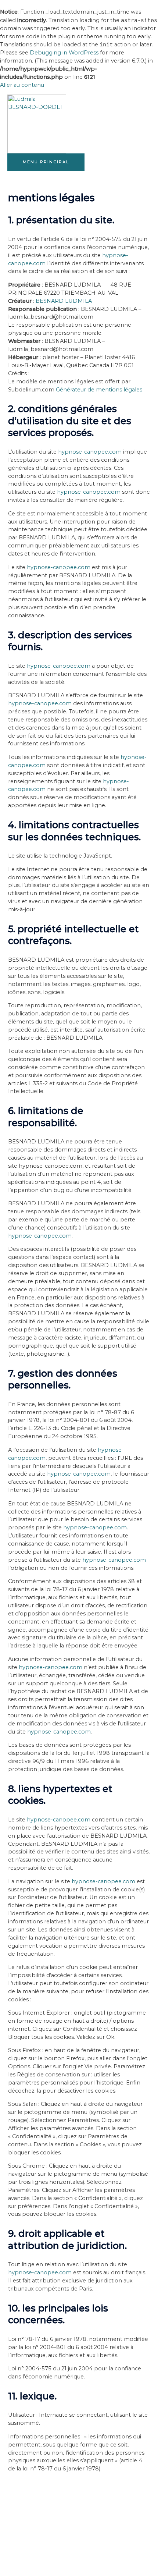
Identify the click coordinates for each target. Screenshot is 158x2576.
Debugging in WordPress (64, 53)
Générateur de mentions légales (99, 390)
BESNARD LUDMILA (64, 301)
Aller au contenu (22, 85)
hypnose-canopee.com (90, 452)
